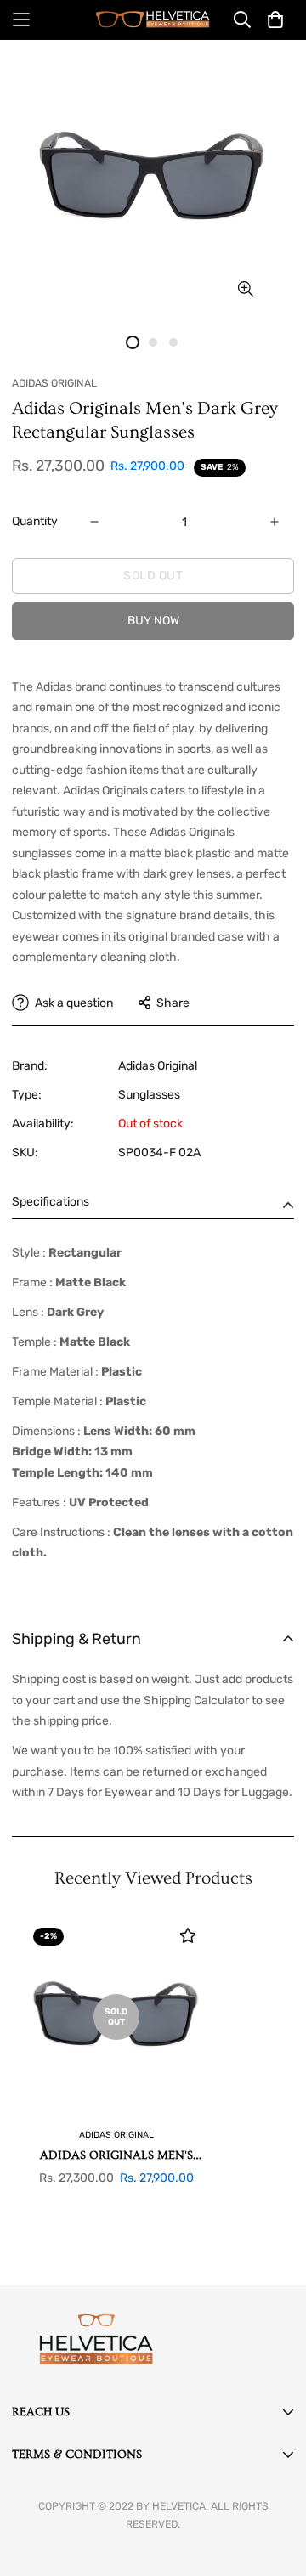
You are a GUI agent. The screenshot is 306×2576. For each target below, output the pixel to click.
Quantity (35, 521)
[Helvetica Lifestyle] (153, 20)
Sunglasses (149, 1095)
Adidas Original (158, 1066)
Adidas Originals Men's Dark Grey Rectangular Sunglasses (116, 2157)
